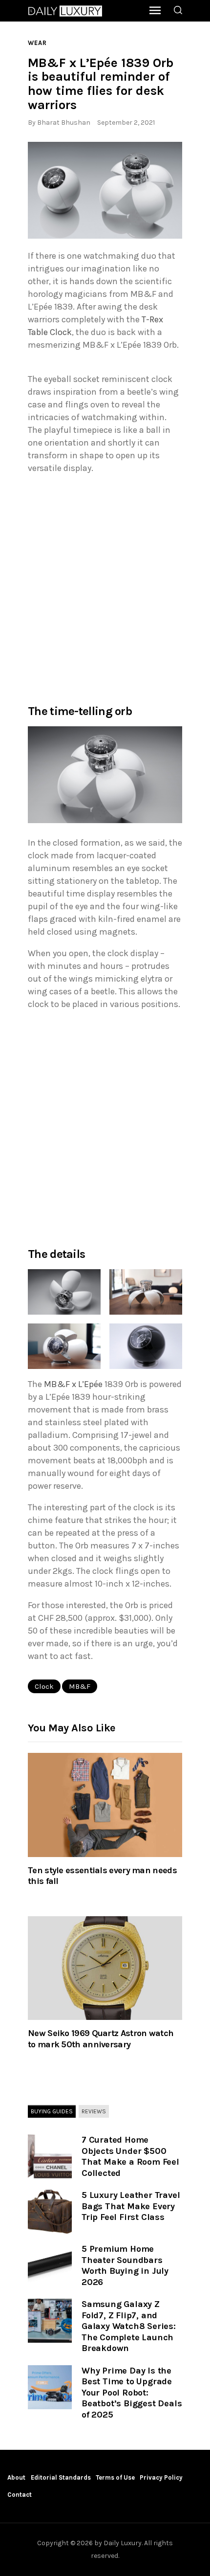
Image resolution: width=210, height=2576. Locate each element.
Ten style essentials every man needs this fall (102, 1876)
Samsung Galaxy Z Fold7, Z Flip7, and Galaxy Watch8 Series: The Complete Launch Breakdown (129, 2326)
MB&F (80, 1686)
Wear (37, 43)
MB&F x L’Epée (73, 1384)
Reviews (94, 2111)
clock (44, 1686)
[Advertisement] (105, 588)
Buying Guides (52, 2111)
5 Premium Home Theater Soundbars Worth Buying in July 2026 (125, 2265)
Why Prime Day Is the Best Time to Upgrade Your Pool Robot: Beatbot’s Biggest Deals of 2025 (132, 2393)
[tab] (52, 2112)
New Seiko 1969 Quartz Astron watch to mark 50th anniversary (101, 2038)
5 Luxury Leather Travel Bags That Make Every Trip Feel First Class (131, 2206)
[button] (105, 190)
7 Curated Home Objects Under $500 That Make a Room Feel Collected (130, 2156)
